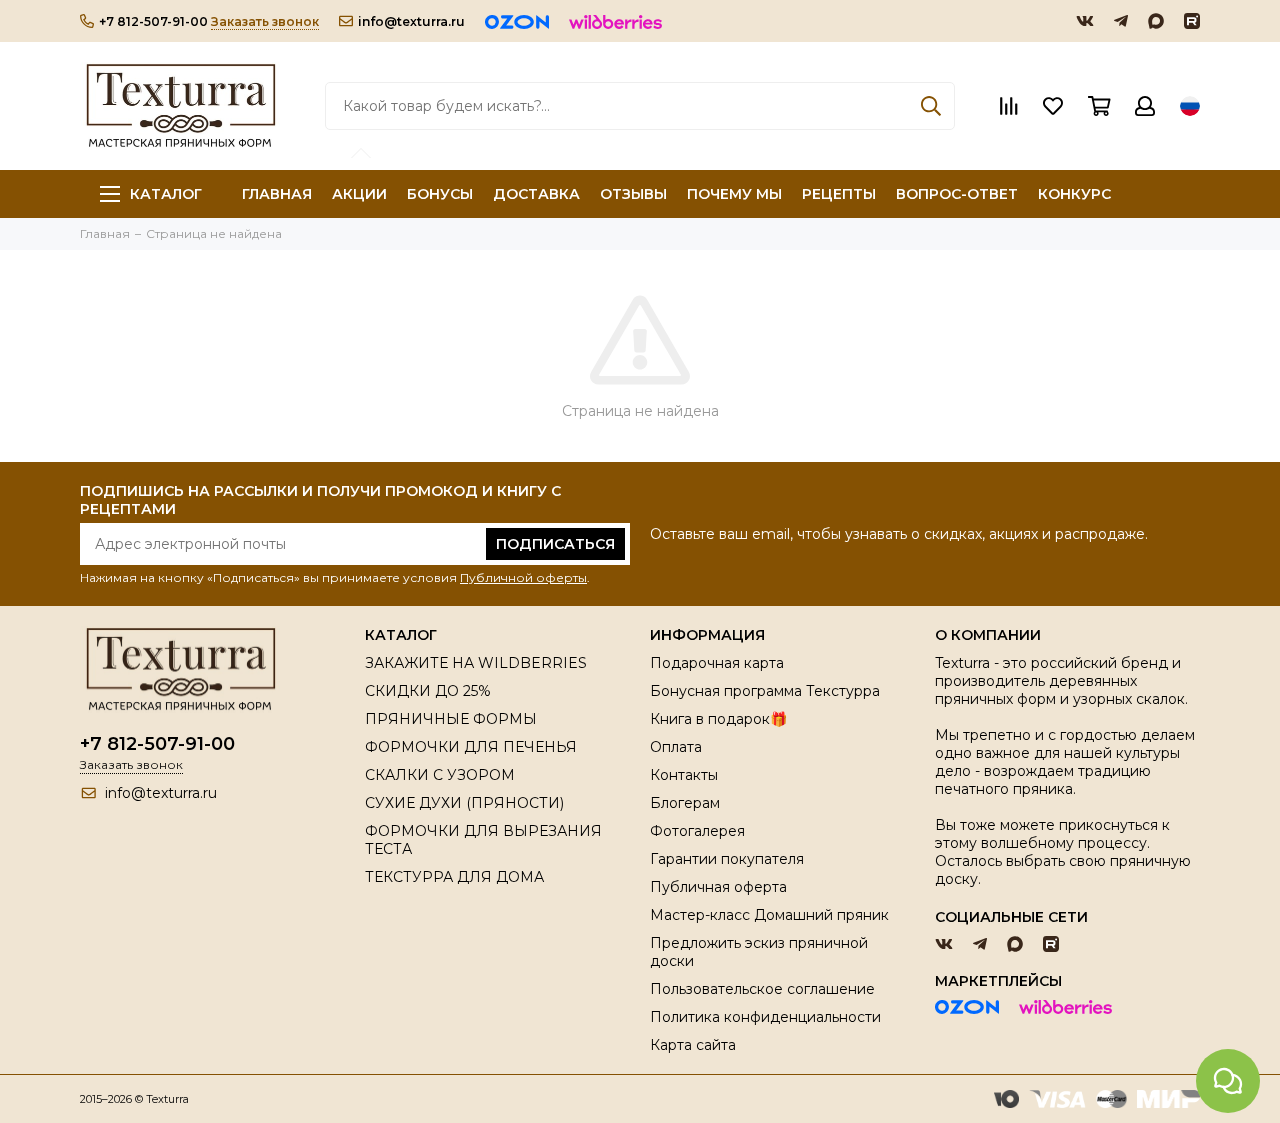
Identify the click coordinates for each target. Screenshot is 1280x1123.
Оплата (676, 747)
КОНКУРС (1074, 194)
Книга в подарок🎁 (718, 719)
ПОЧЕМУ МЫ (734, 194)
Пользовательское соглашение (762, 989)
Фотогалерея (697, 831)
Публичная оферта (718, 887)
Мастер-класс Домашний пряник (769, 915)
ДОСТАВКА (536, 194)
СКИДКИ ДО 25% (428, 691)
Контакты (684, 775)
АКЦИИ (359, 194)
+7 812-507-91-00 (153, 21)
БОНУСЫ (440, 194)
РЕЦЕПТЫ (839, 194)
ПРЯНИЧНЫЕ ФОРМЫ (451, 719)
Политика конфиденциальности (765, 1017)
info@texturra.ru (411, 21)
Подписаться (555, 544)
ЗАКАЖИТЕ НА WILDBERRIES (476, 663)
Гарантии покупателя (727, 859)
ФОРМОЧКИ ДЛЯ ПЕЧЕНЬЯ (471, 747)
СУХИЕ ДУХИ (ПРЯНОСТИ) (464, 803)
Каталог (166, 194)
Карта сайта (693, 1045)
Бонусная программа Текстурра (765, 691)
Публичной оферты (523, 577)
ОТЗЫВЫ (633, 194)
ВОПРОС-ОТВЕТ (957, 194)
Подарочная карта (717, 663)
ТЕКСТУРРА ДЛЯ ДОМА (454, 877)
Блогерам (685, 803)
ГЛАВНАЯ (277, 194)
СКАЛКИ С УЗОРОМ (440, 775)
